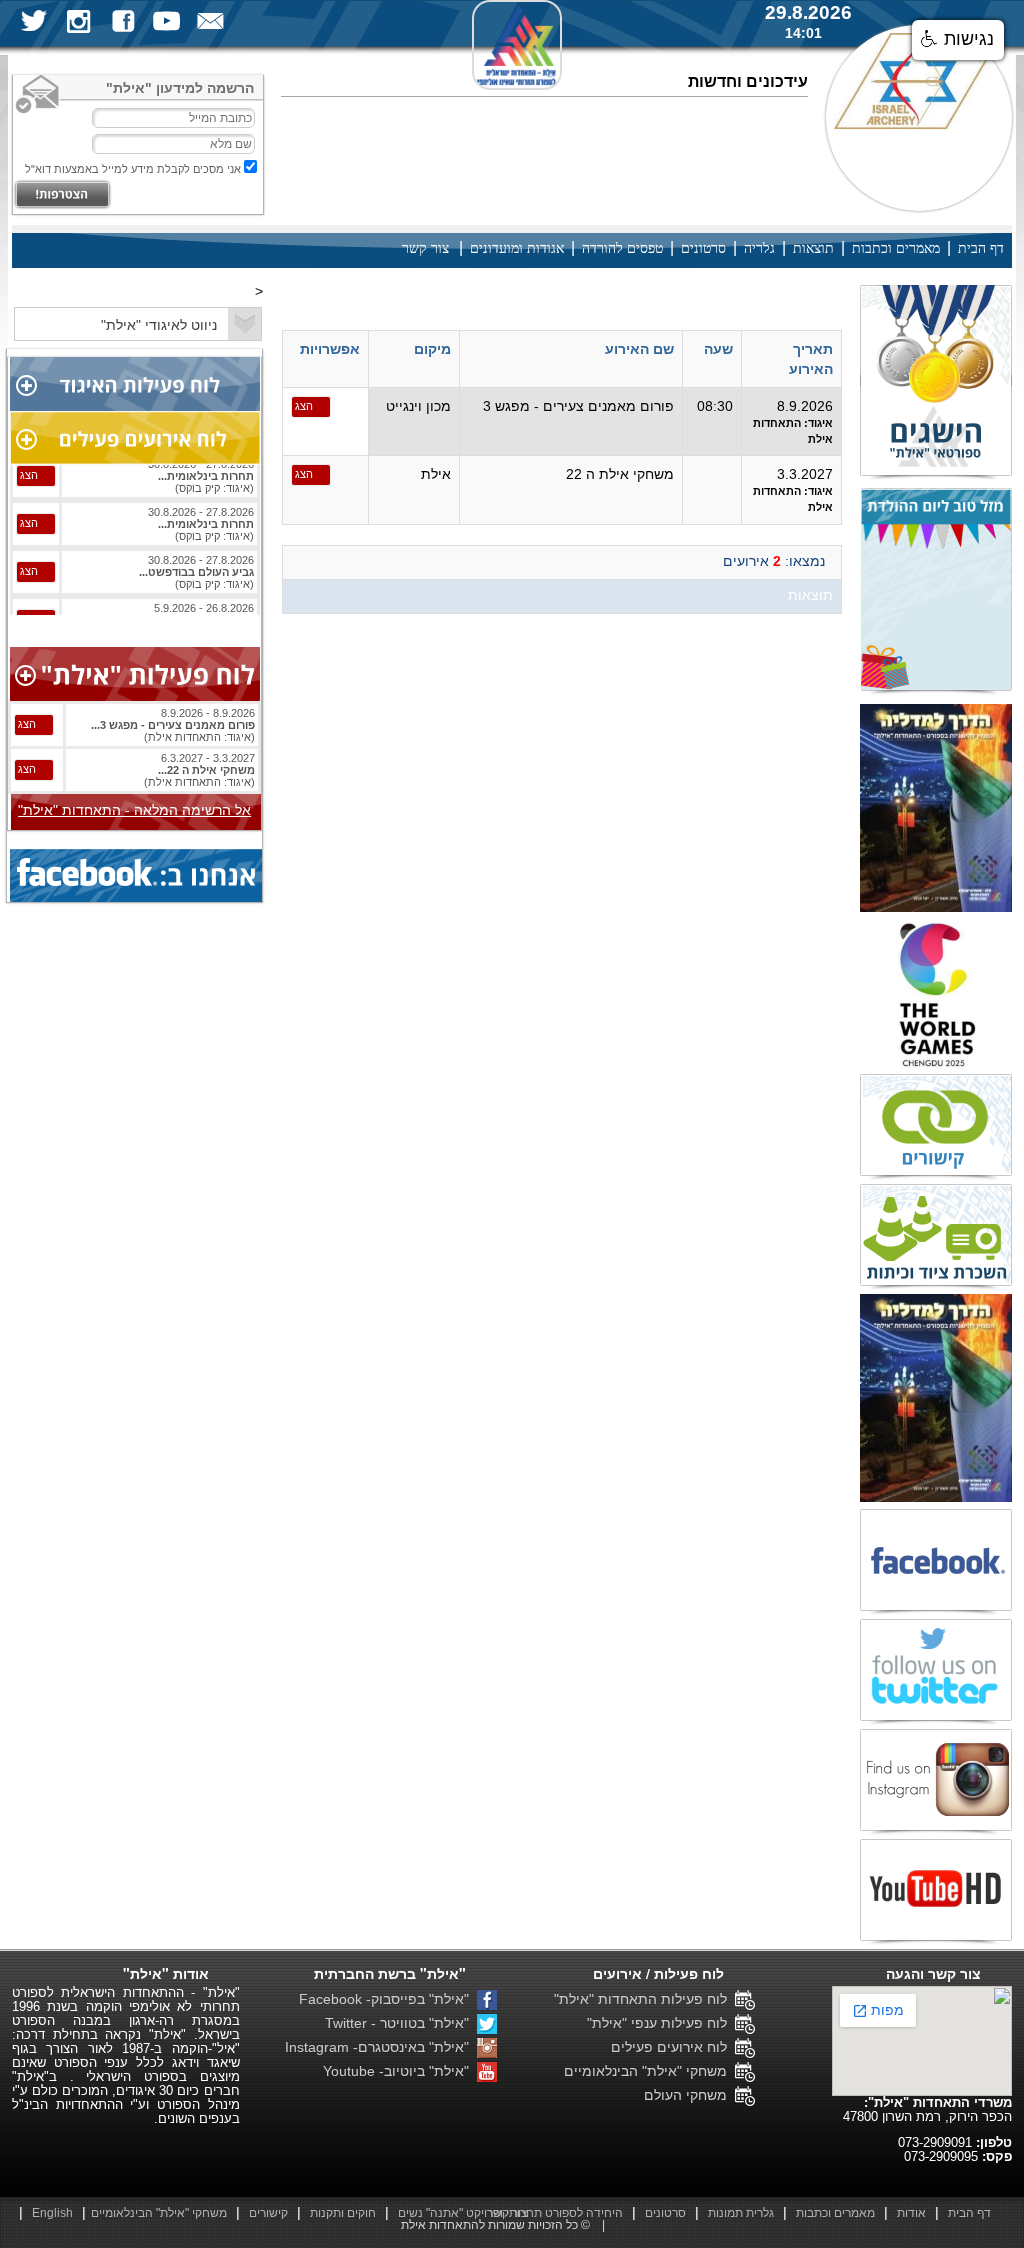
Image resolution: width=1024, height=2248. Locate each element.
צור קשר (425, 248)
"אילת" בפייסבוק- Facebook (388, 1999)
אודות (911, 2213)
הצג (304, 406)
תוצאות (813, 248)
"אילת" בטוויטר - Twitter (401, 2023)
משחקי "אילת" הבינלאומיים (649, 2071)
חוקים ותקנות (343, 2213)
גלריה (759, 248)
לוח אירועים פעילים (673, 2047)
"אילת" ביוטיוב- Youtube (400, 2071)
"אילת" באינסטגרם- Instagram (381, 2047)
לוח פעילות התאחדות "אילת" (644, 1999)
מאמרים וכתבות (896, 248)
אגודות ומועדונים (517, 248)
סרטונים (703, 248)
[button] (958, 40)
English (52, 2213)
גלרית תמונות (741, 2213)
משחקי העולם (689, 2095)
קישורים (268, 2213)
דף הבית (981, 248)
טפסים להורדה (622, 248)
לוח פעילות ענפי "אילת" (661, 2023)
